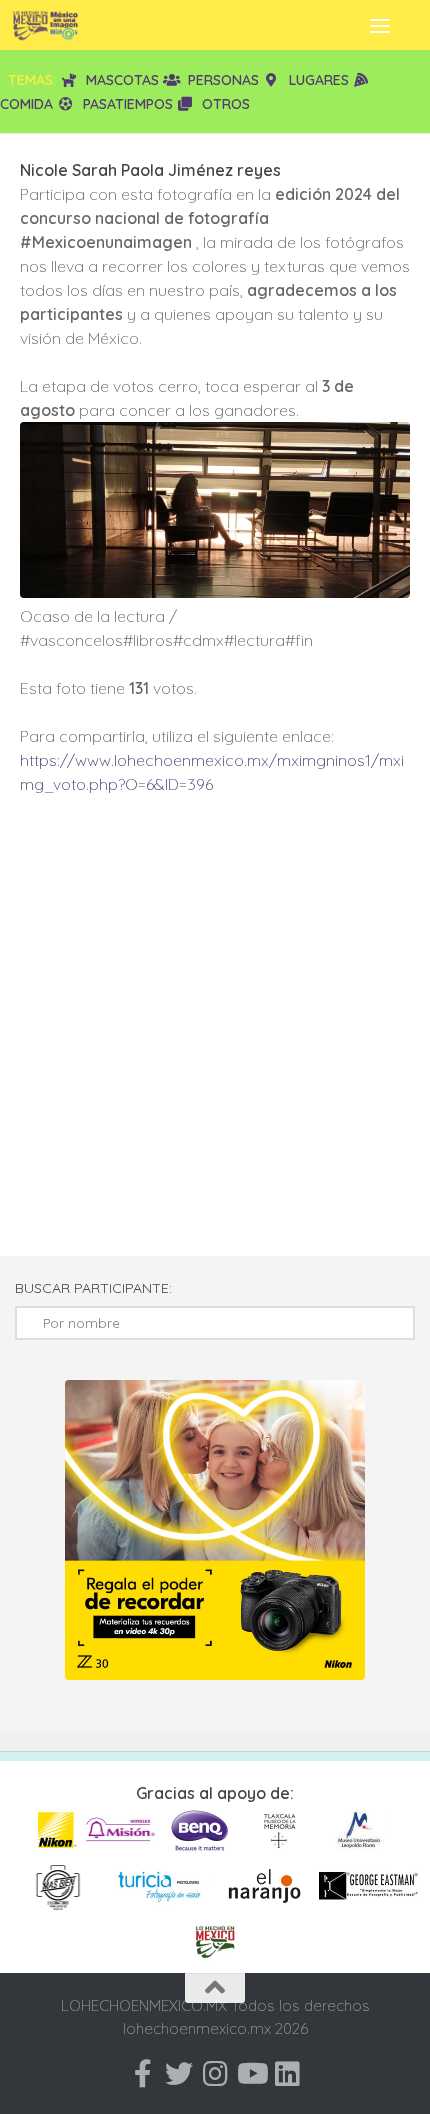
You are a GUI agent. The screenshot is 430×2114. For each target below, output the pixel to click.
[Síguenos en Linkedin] (287, 2074)
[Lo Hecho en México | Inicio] (56, 25)
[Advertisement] (215, 1035)
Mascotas (122, 80)
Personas (223, 80)
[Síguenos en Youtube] (251, 2074)
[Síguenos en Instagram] (215, 2074)
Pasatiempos (128, 104)
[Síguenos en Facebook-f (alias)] (143, 2074)
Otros (226, 104)
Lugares (319, 80)
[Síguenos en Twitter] (179, 2074)
